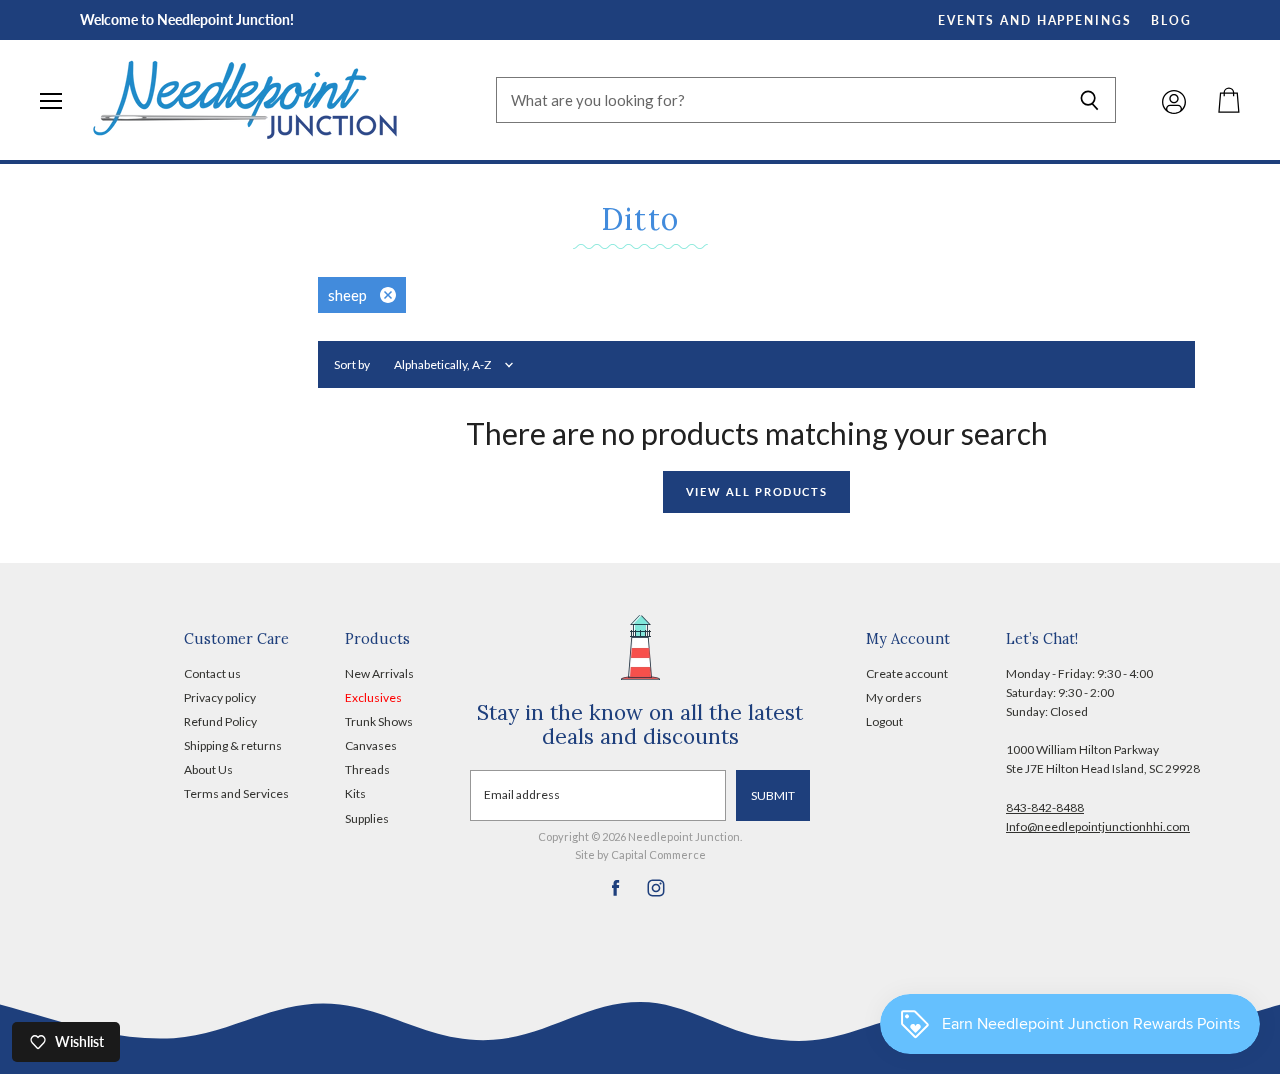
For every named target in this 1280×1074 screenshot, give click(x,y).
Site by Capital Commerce (640, 854)
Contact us (212, 673)
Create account (907, 673)
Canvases (371, 745)
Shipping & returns (233, 745)
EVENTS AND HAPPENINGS (1035, 20)
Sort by (352, 365)
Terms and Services (236, 793)
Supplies (367, 818)
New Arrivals (379, 673)
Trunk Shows (379, 721)
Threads (367, 769)
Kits (355, 793)
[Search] (1089, 100)
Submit (773, 795)
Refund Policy (220, 721)
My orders (894, 697)
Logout (884, 721)
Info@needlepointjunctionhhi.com (1098, 826)
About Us (208, 769)
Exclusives (373, 697)
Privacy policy (220, 697)
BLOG (1171, 20)
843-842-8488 (1045, 807)
